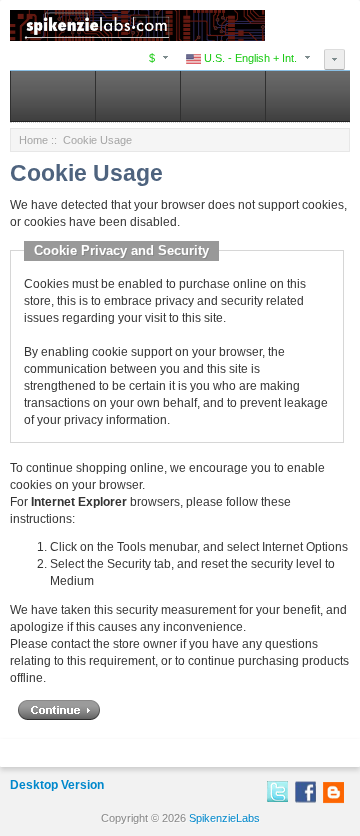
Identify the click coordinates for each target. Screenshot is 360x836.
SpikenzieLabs (224, 818)
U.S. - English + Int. (249, 58)
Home (33, 140)
